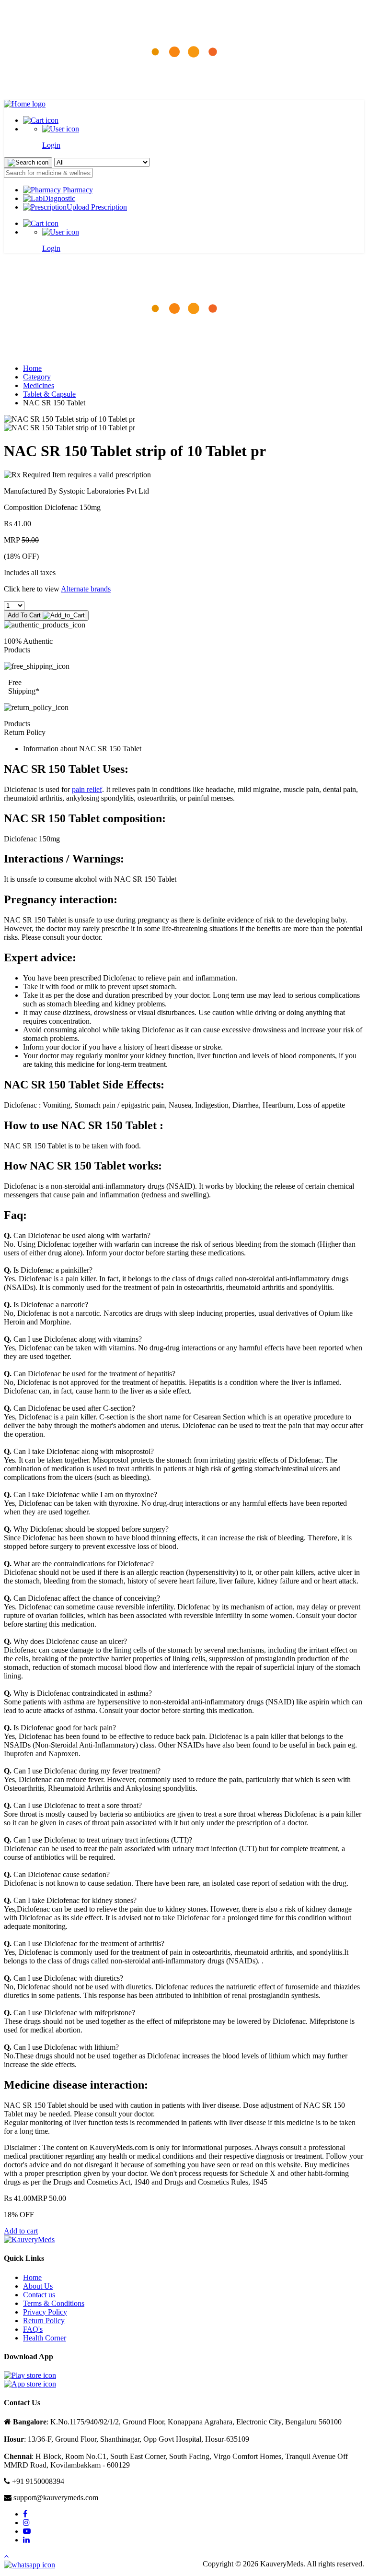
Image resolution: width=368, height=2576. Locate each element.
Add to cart (21, 2231)
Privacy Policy (45, 2312)
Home (32, 368)
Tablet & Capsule (49, 394)
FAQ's (33, 2329)
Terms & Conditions (54, 2303)
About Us (38, 2286)
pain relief (87, 789)
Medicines (39, 385)
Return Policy (44, 2321)
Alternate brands (86, 589)
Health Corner (45, 2338)
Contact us (39, 2295)
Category (37, 377)
